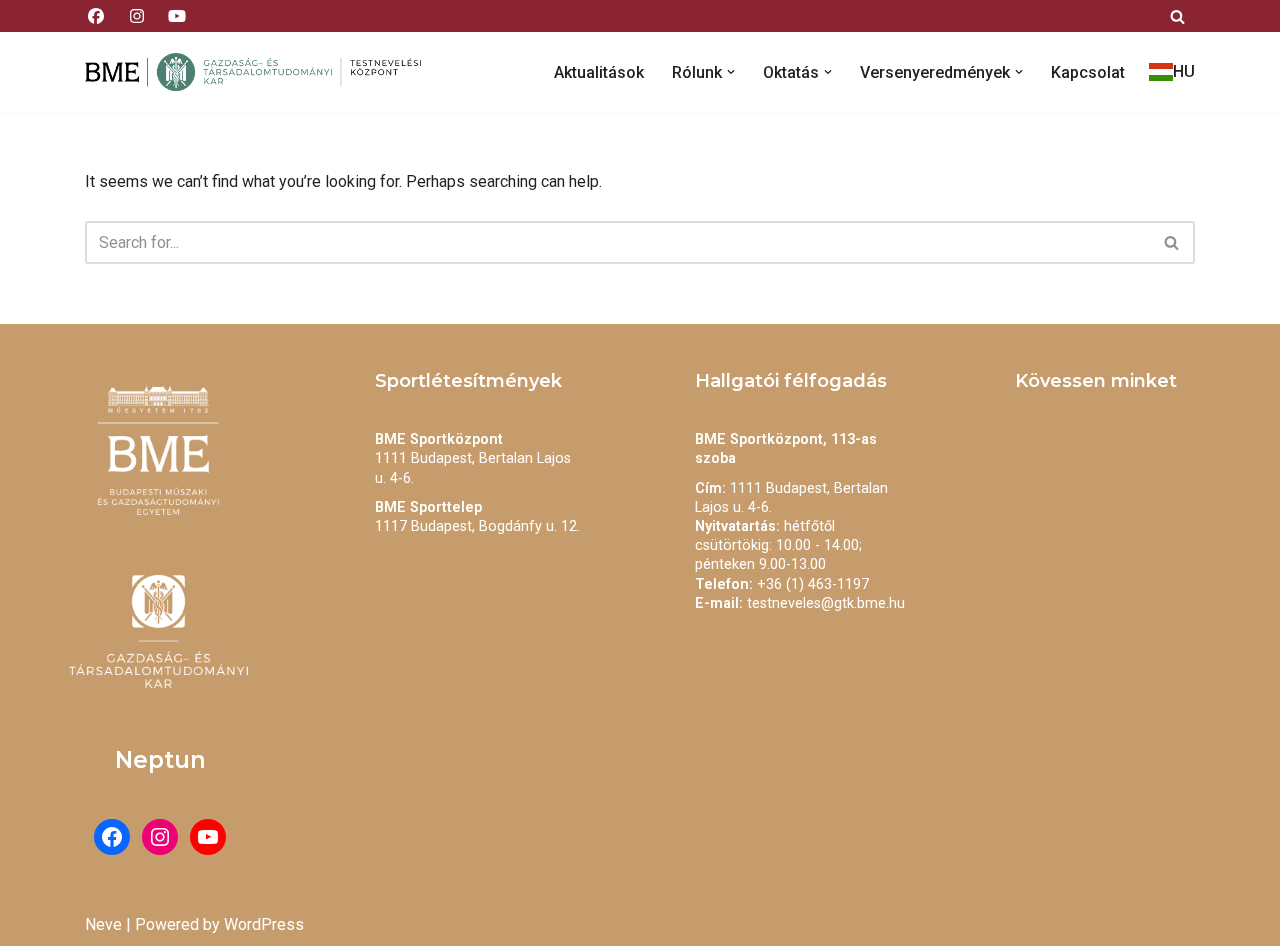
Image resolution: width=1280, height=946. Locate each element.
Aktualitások (599, 72)
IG (136, 15)
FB (96, 15)
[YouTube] (208, 837)
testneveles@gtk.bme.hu (826, 603)
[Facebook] (112, 837)
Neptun (160, 760)
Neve (103, 924)
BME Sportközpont (439, 439)
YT (177, 15)
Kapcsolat (1088, 72)
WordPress (264, 924)
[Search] (1177, 16)
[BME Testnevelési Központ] (260, 72)
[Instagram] (160, 837)
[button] (731, 72)
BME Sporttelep (428, 507)
